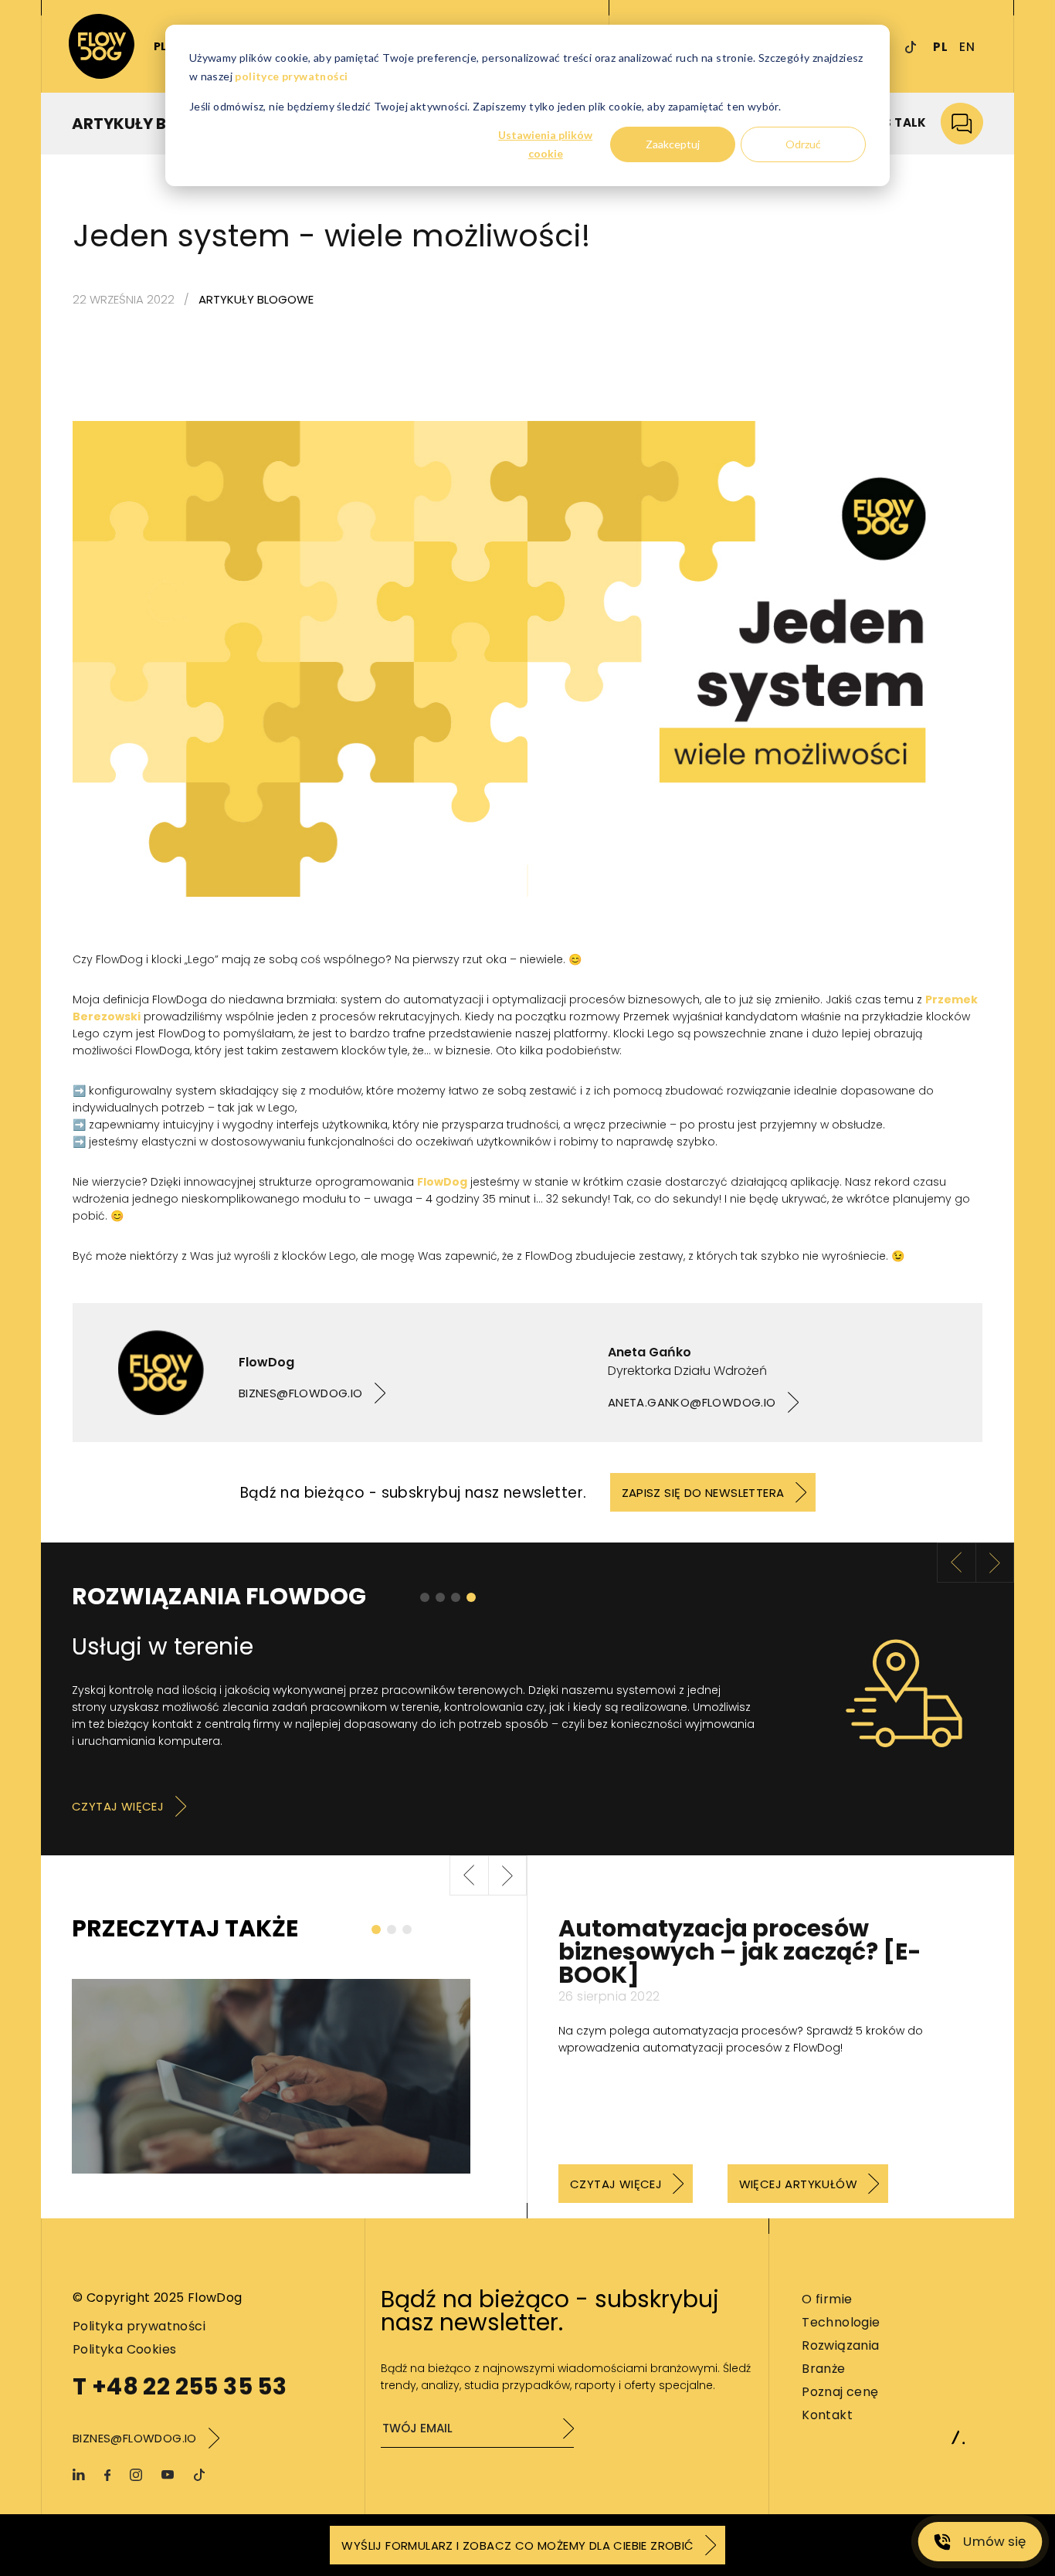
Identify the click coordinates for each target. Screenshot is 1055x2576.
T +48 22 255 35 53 (180, 2386)
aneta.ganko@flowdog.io (692, 1402)
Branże (823, 2369)
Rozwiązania (840, 2345)
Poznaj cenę (840, 2392)
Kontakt (827, 2415)
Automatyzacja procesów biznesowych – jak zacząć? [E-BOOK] (740, 1952)
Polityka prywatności (139, 2326)
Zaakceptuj (673, 144)
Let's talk (894, 122)
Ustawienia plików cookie (545, 144)
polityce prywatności (291, 76)
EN (967, 47)
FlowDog (442, 1182)
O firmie (827, 2299)
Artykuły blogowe (256, 299)
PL (940, 47)
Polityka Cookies (124, 2349)
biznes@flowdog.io (301, 1393)
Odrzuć (803, 144)
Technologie (841, 2322)
